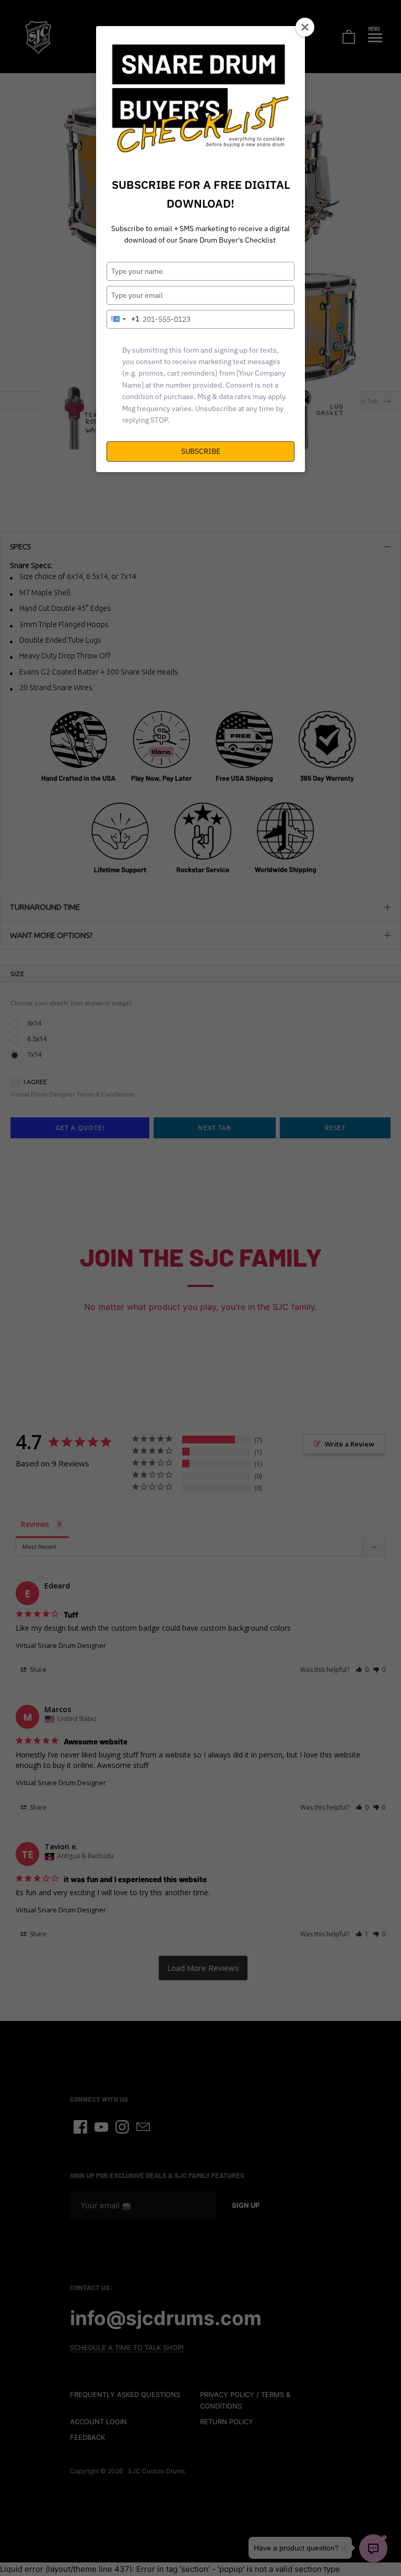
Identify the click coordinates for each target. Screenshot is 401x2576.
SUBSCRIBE (201, 451)
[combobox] (123, 319)
